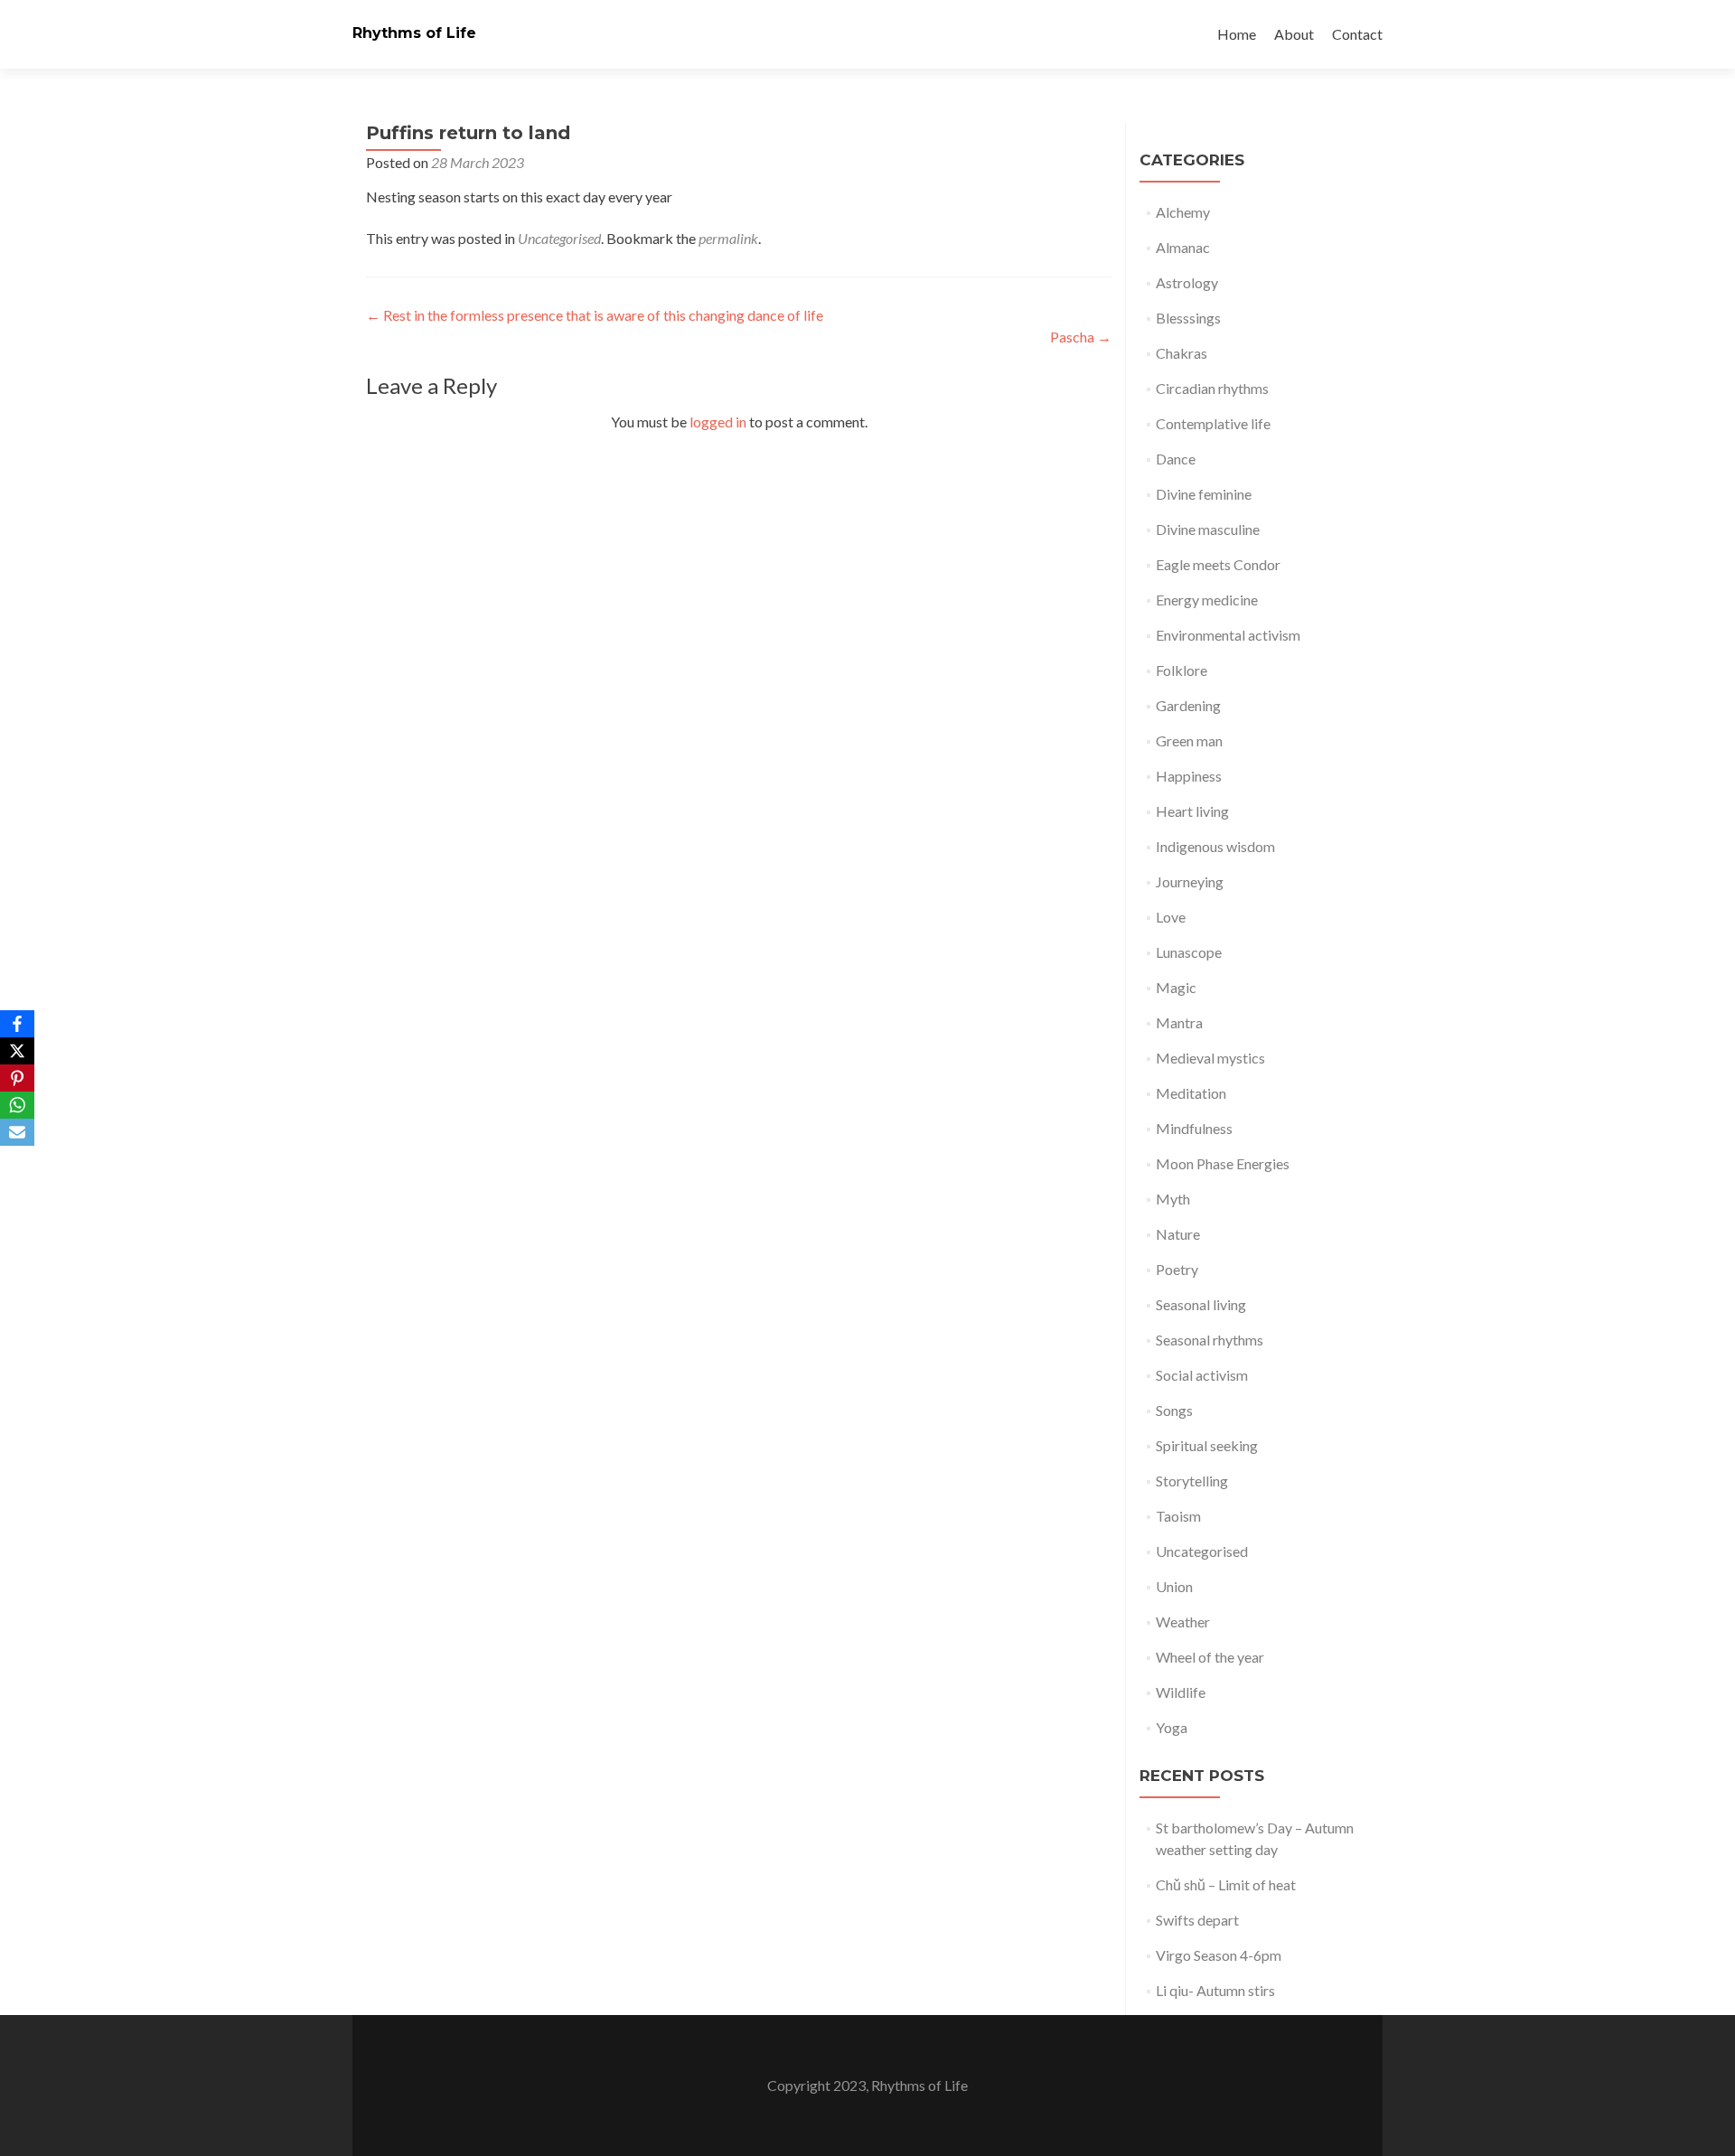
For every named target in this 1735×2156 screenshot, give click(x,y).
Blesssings (1188, 318)
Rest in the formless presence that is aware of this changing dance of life (595, 315)
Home (1237, 34)
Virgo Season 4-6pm (1219, 1955)
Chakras (1182, 353)
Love (1171, 917)
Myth (1173, 1199)
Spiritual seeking (1207, 1445)
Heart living (1192, 811)
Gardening (1188, 705)
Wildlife (1181, 1692)
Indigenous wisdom (1215, 846)
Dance (1176, 459)
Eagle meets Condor (1218, 564)
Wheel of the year (1210, 1657)
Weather (1183, 1622)
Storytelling (1192, 1481)
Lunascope (1189, 952)
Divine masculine (1208, 529)
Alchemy (1183, 212)
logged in (718, 422)
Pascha (1081, 337)
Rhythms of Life (414, 33)
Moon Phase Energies (1223, 1163)
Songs (1174, 1410)
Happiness (1189, 776)
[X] (17, 1051)
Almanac (1183, 247)
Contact (1357, 34)
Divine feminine (1204, 494)
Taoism (1178, 1516)
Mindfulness (1194, 1128)
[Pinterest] (17, 1078)
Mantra (1179, 1022)
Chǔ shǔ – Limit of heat (1226, 1884)
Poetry (1177, 1269)
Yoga (1172, 1727)
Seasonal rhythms (1210, 1340)
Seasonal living (1201, 1304)
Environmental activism (1228, 635)
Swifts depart (1197, 1920)
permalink (728, 238)
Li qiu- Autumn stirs (1215, 1990)
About (1294, 34)
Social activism (1202, 1375)
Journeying (1190, 881)
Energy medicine (1207, 600)
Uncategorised (559, 238)
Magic (1176, 987)
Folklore (1182, 670)
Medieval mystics (1210, 1058)
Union (1174, 1586)
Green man (1189, 741)
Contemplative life (1213, 423)
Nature (1178, 1234)
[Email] (17, 1132)
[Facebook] (17, 1024)
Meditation (1191, 1093)
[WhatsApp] (17, 1105)
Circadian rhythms (1212, 388)
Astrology (1187, 282)
